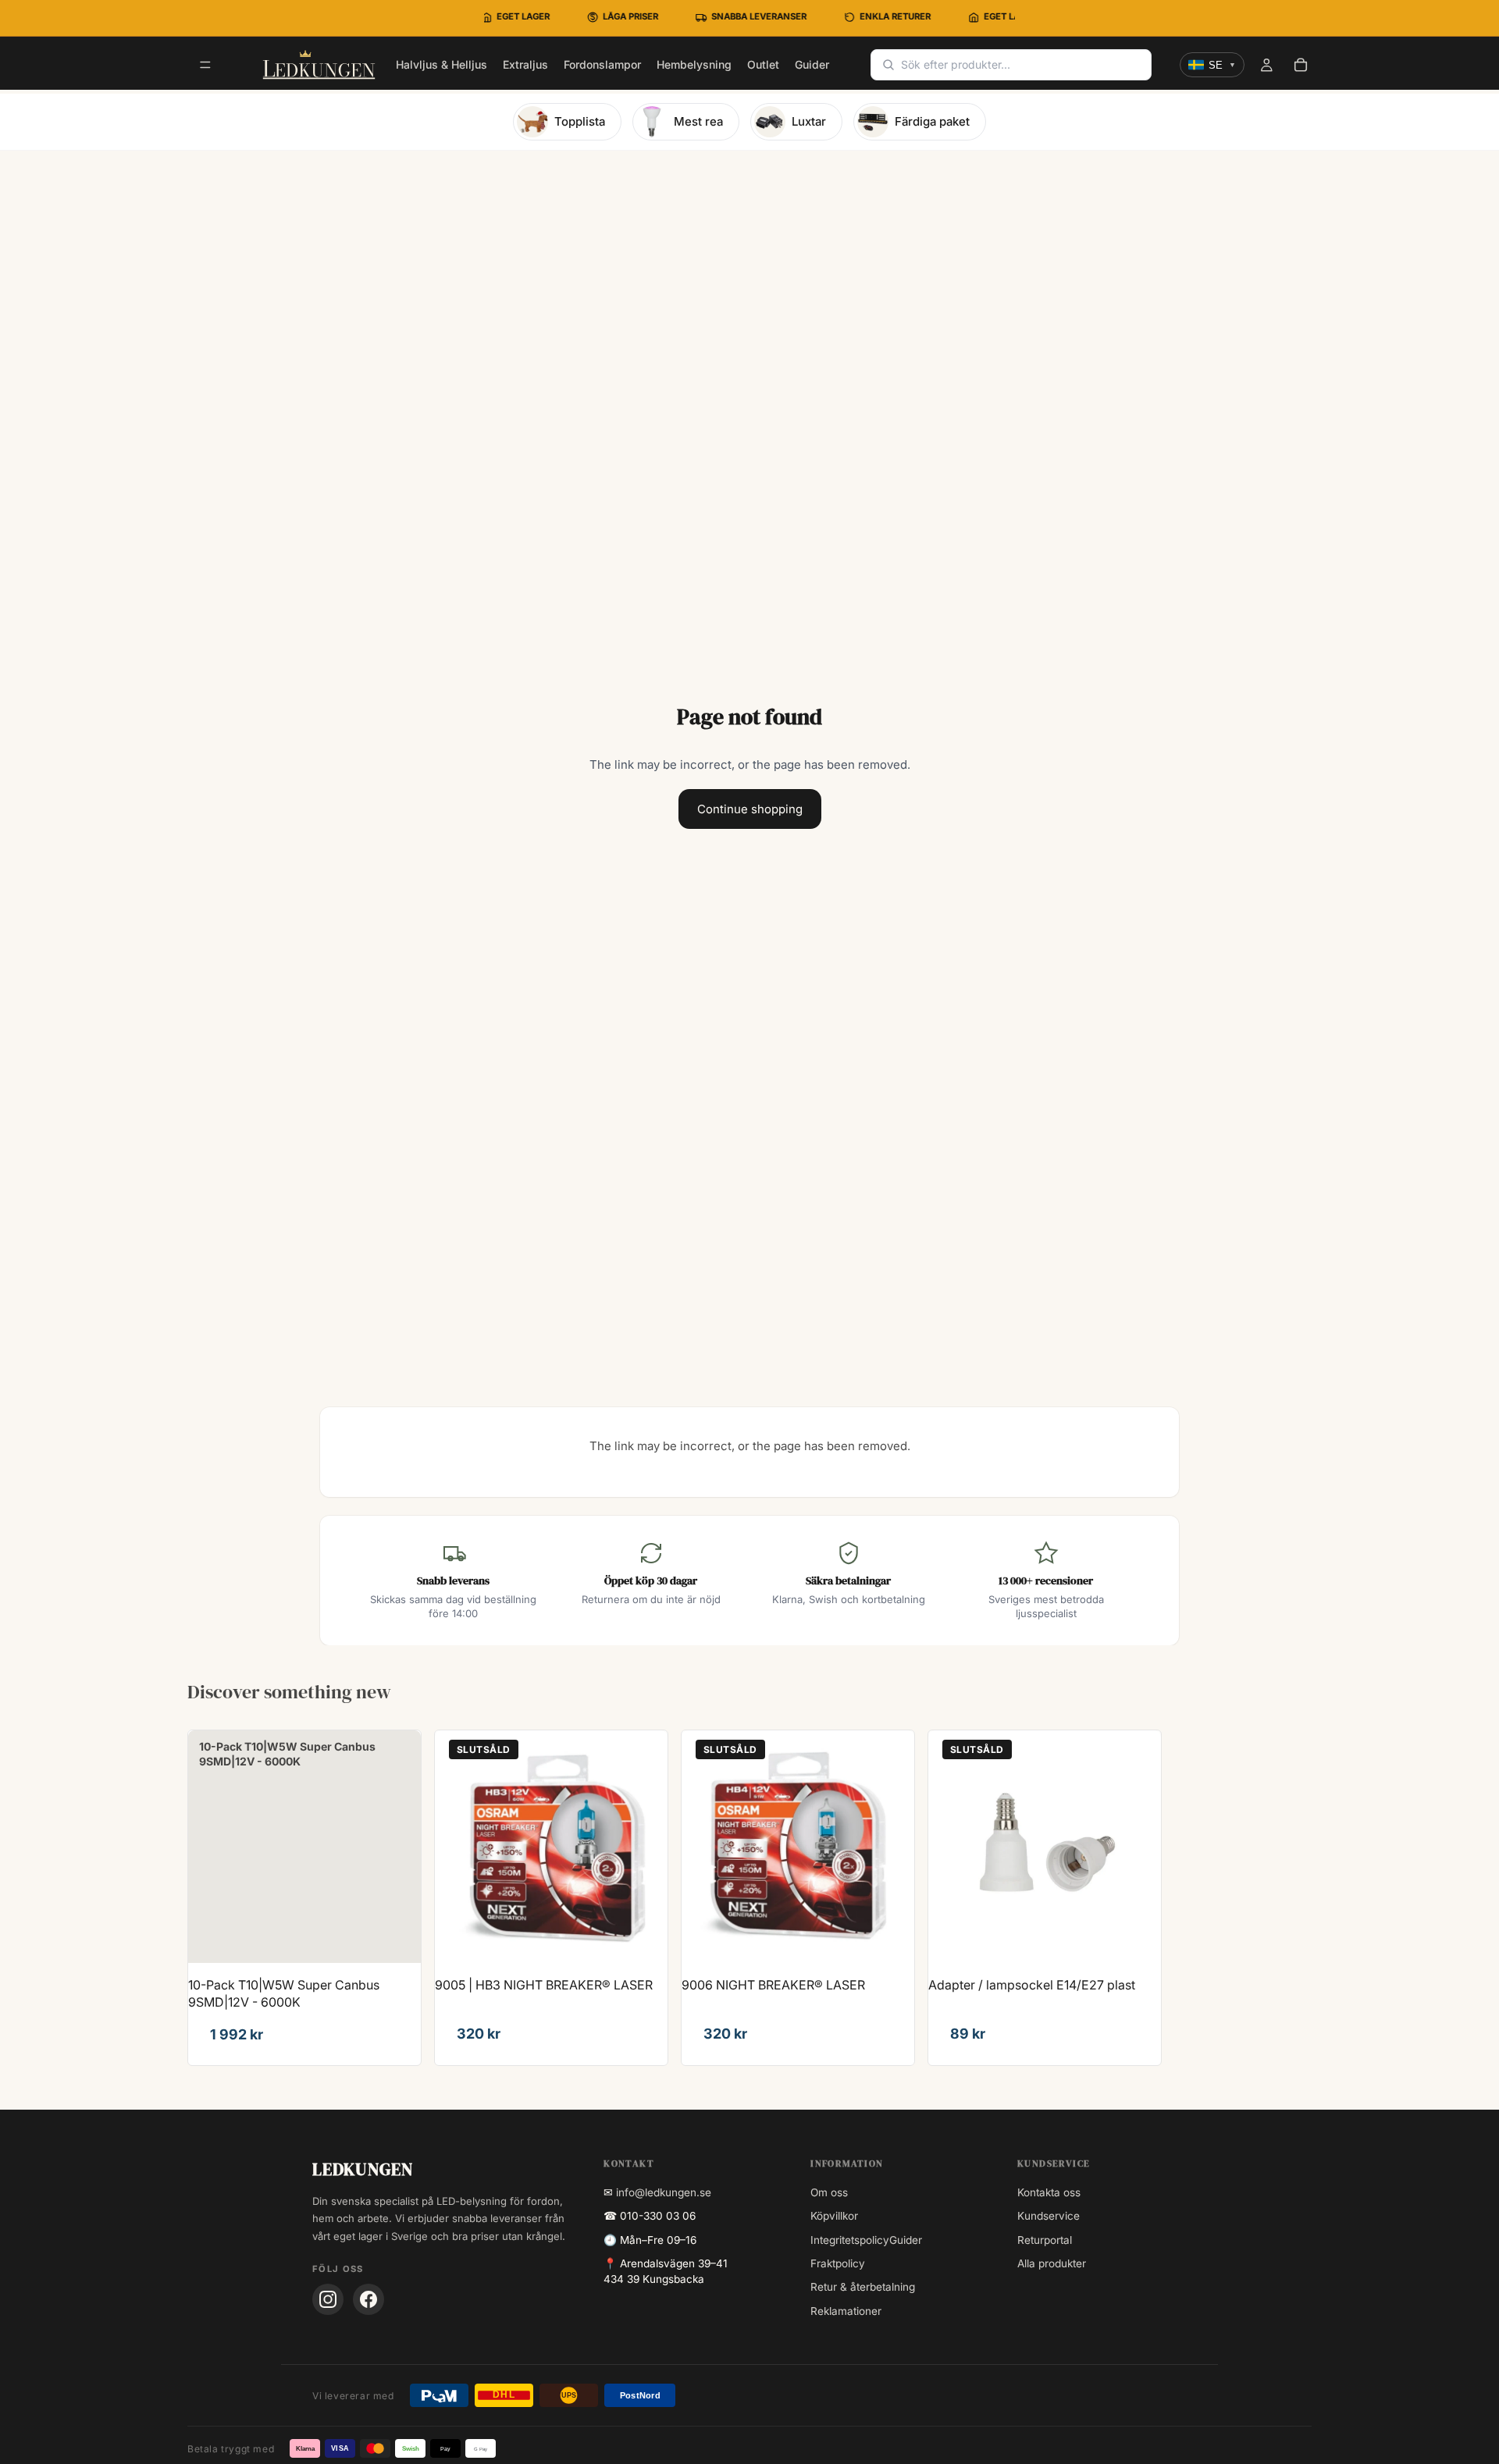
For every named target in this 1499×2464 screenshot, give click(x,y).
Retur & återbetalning (863, 2287)
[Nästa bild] (644, 1847)
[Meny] (205, 66)
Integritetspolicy (850, 2240)
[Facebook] (369, 2299)
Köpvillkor (834, 2216)
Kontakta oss (1049, 2192)
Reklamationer (846, 2311)
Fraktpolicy (838, 2263)
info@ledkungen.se (664, 2192)
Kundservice (1049, 2216)
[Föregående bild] (458, 1847)
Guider (906, 2240)
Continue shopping (750, 809)
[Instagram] (328, 2299)
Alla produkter (1052, 2263)
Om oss (829, 2192)
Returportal (1045, 2240)
